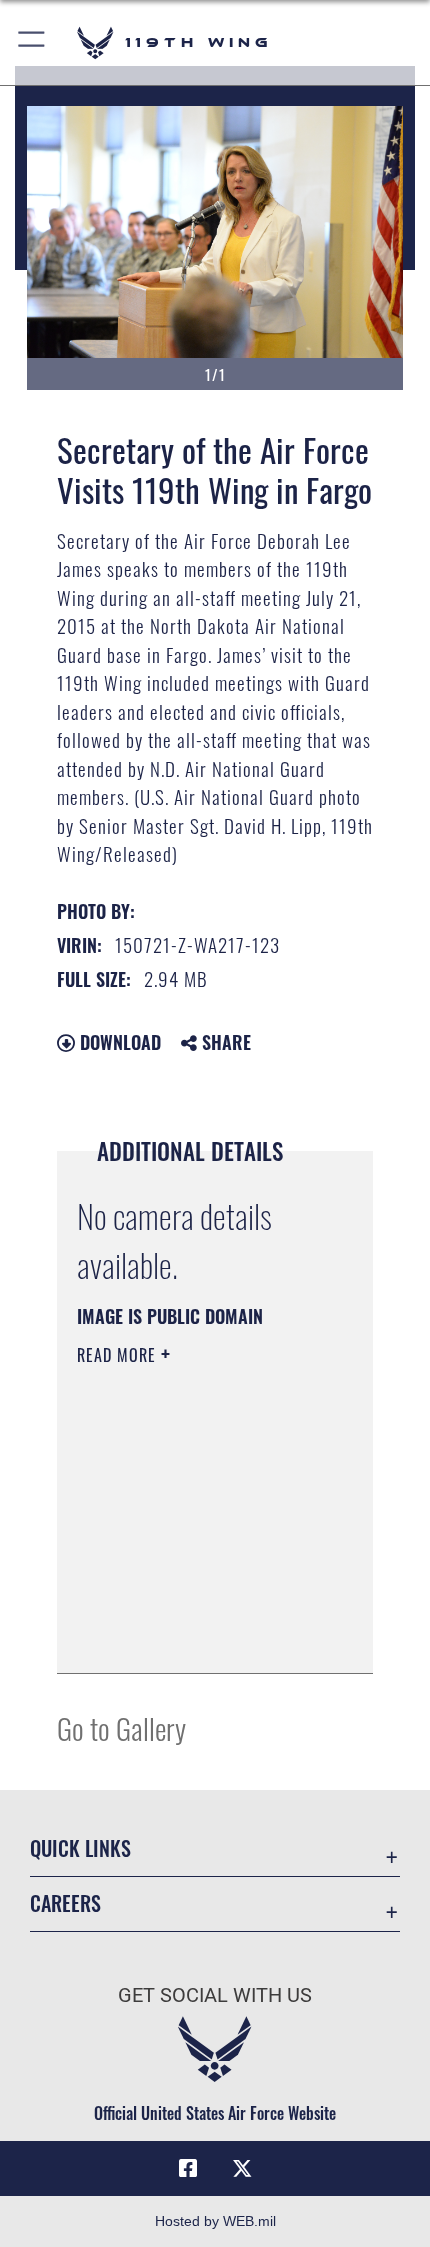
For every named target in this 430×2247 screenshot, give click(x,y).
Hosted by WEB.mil (215, 2221)
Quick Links (80, 1848)
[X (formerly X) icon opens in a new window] (242, 2169)
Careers (65, 1903)
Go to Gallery (121, 1727)
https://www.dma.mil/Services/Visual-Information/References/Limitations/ (198, 1636)
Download (118, 1042)
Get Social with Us (215, 1995)
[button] (32, 42)
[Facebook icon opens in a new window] (188, 2169)
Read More (119, 1355)
